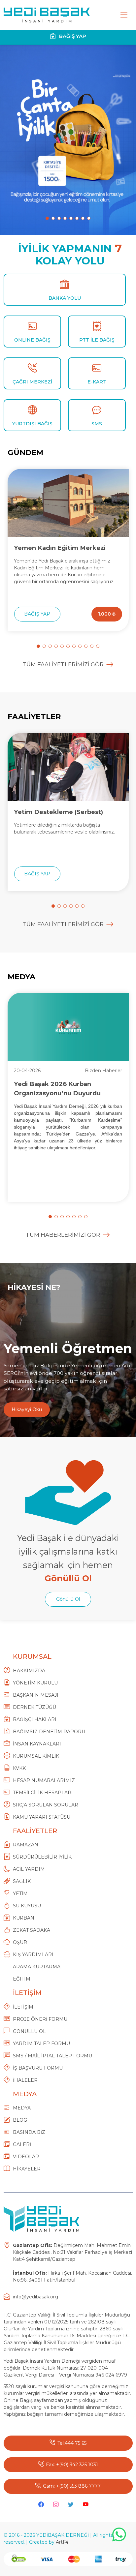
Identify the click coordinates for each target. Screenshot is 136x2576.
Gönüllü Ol (68, 1599)
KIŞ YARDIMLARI (33, 1955)
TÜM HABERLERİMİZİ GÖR (63, 1235)
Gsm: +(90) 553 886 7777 (72, 2486)
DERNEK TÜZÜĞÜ (34, 1707)
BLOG (20, 2120)
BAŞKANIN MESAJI (36, 1695)
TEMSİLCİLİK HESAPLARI (43, 1793)
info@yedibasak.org (35, 2297)
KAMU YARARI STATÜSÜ (42, 1817)
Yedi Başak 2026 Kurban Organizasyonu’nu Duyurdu (57, 1088)
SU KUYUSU (27, 1906)
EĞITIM (22, 1979)
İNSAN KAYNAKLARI (37, 1744)
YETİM (20, 1894)
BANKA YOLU (65, 298)
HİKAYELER (27, 2169)
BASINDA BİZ (29, 2132)
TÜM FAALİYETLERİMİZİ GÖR (63, 664)
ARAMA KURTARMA (37, 1967)
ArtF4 (62, 2542)
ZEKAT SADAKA (32, 1930)
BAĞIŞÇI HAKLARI (35, 1719)
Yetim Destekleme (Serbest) (58, 812)
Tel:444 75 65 (72, 2443)
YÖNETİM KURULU (35, 1683)
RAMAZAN (26, 1845)
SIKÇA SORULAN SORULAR (46, 1805)
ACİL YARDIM (29, 1869)
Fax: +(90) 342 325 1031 (72, 2465)
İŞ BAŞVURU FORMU (38, 2068)
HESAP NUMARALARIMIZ (44, 1780)
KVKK (19, 1768)
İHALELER (25, 2080)
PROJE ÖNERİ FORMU (40, 2019)
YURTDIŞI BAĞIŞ (32, 424)
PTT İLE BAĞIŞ (97, 340)
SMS (97, 424)
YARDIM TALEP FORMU (41, 2044)
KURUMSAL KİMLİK (36, 1756)
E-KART (97, 382)
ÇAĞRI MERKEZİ (32, 382)
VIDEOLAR (26, 2157)
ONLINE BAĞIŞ (32, 340)
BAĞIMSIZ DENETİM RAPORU (49, 1732)
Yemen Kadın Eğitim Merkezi (60, 548)
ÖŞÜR (20, 1942)
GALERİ (22, 2144)
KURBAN (24, 1918)
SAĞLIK (22, 1881)
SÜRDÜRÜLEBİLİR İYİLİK (42, 1857)
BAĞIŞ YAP (72, 36)
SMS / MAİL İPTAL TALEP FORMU (52, 2056)
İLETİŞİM (23, 2007)
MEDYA (22, 2108)
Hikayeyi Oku (27, 1409)
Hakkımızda (29, 1671)
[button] (47, 218)
